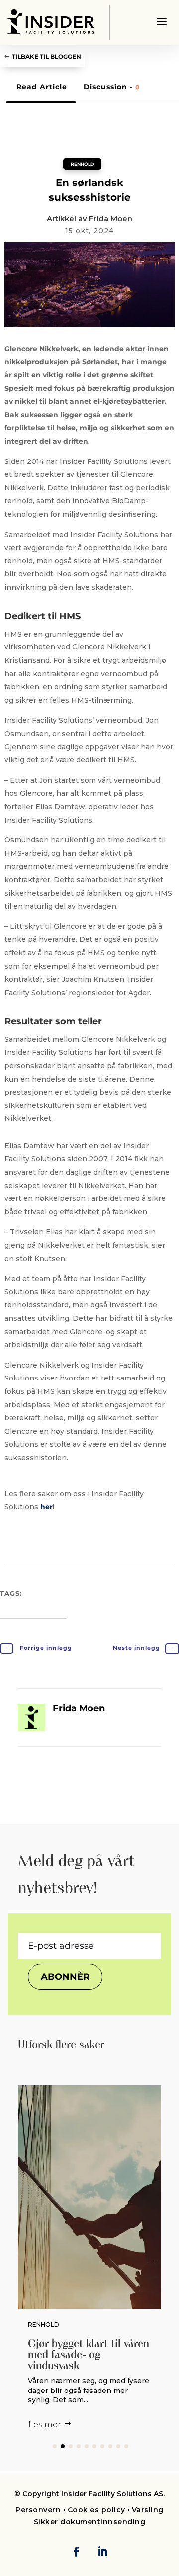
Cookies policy (96, 2510)
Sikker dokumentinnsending (90, 2522)
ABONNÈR (65, 1977)
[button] (55, 2446)
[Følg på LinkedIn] (102, 2551)
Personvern (39, 2510)
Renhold (82, 164)
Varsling (148, 2510)
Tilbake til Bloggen (46, 56)
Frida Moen (111, 219)
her (46, 1507)
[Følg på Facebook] (76, 2551)
